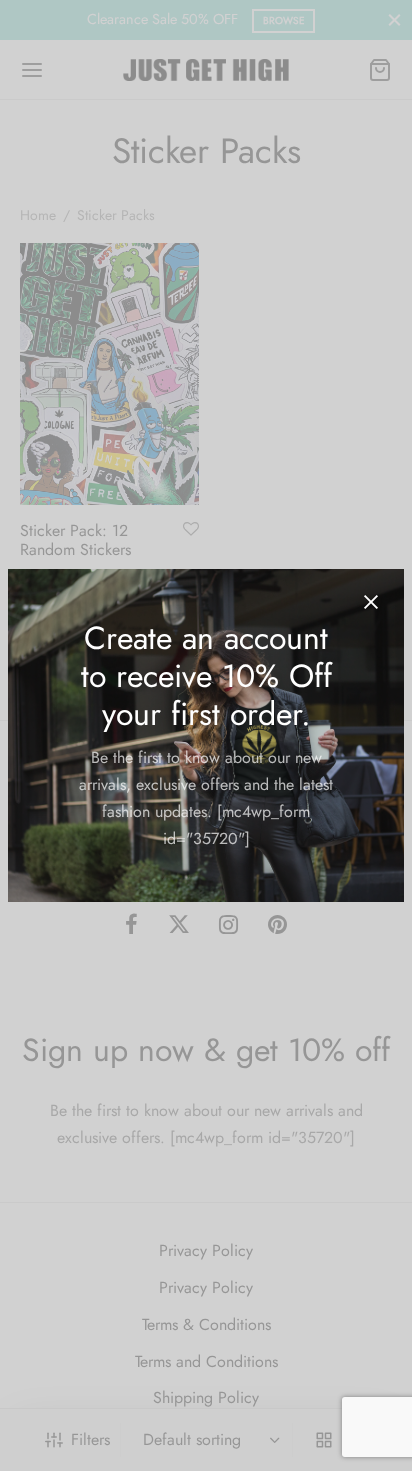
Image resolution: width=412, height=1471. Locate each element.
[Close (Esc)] (371, 602)
